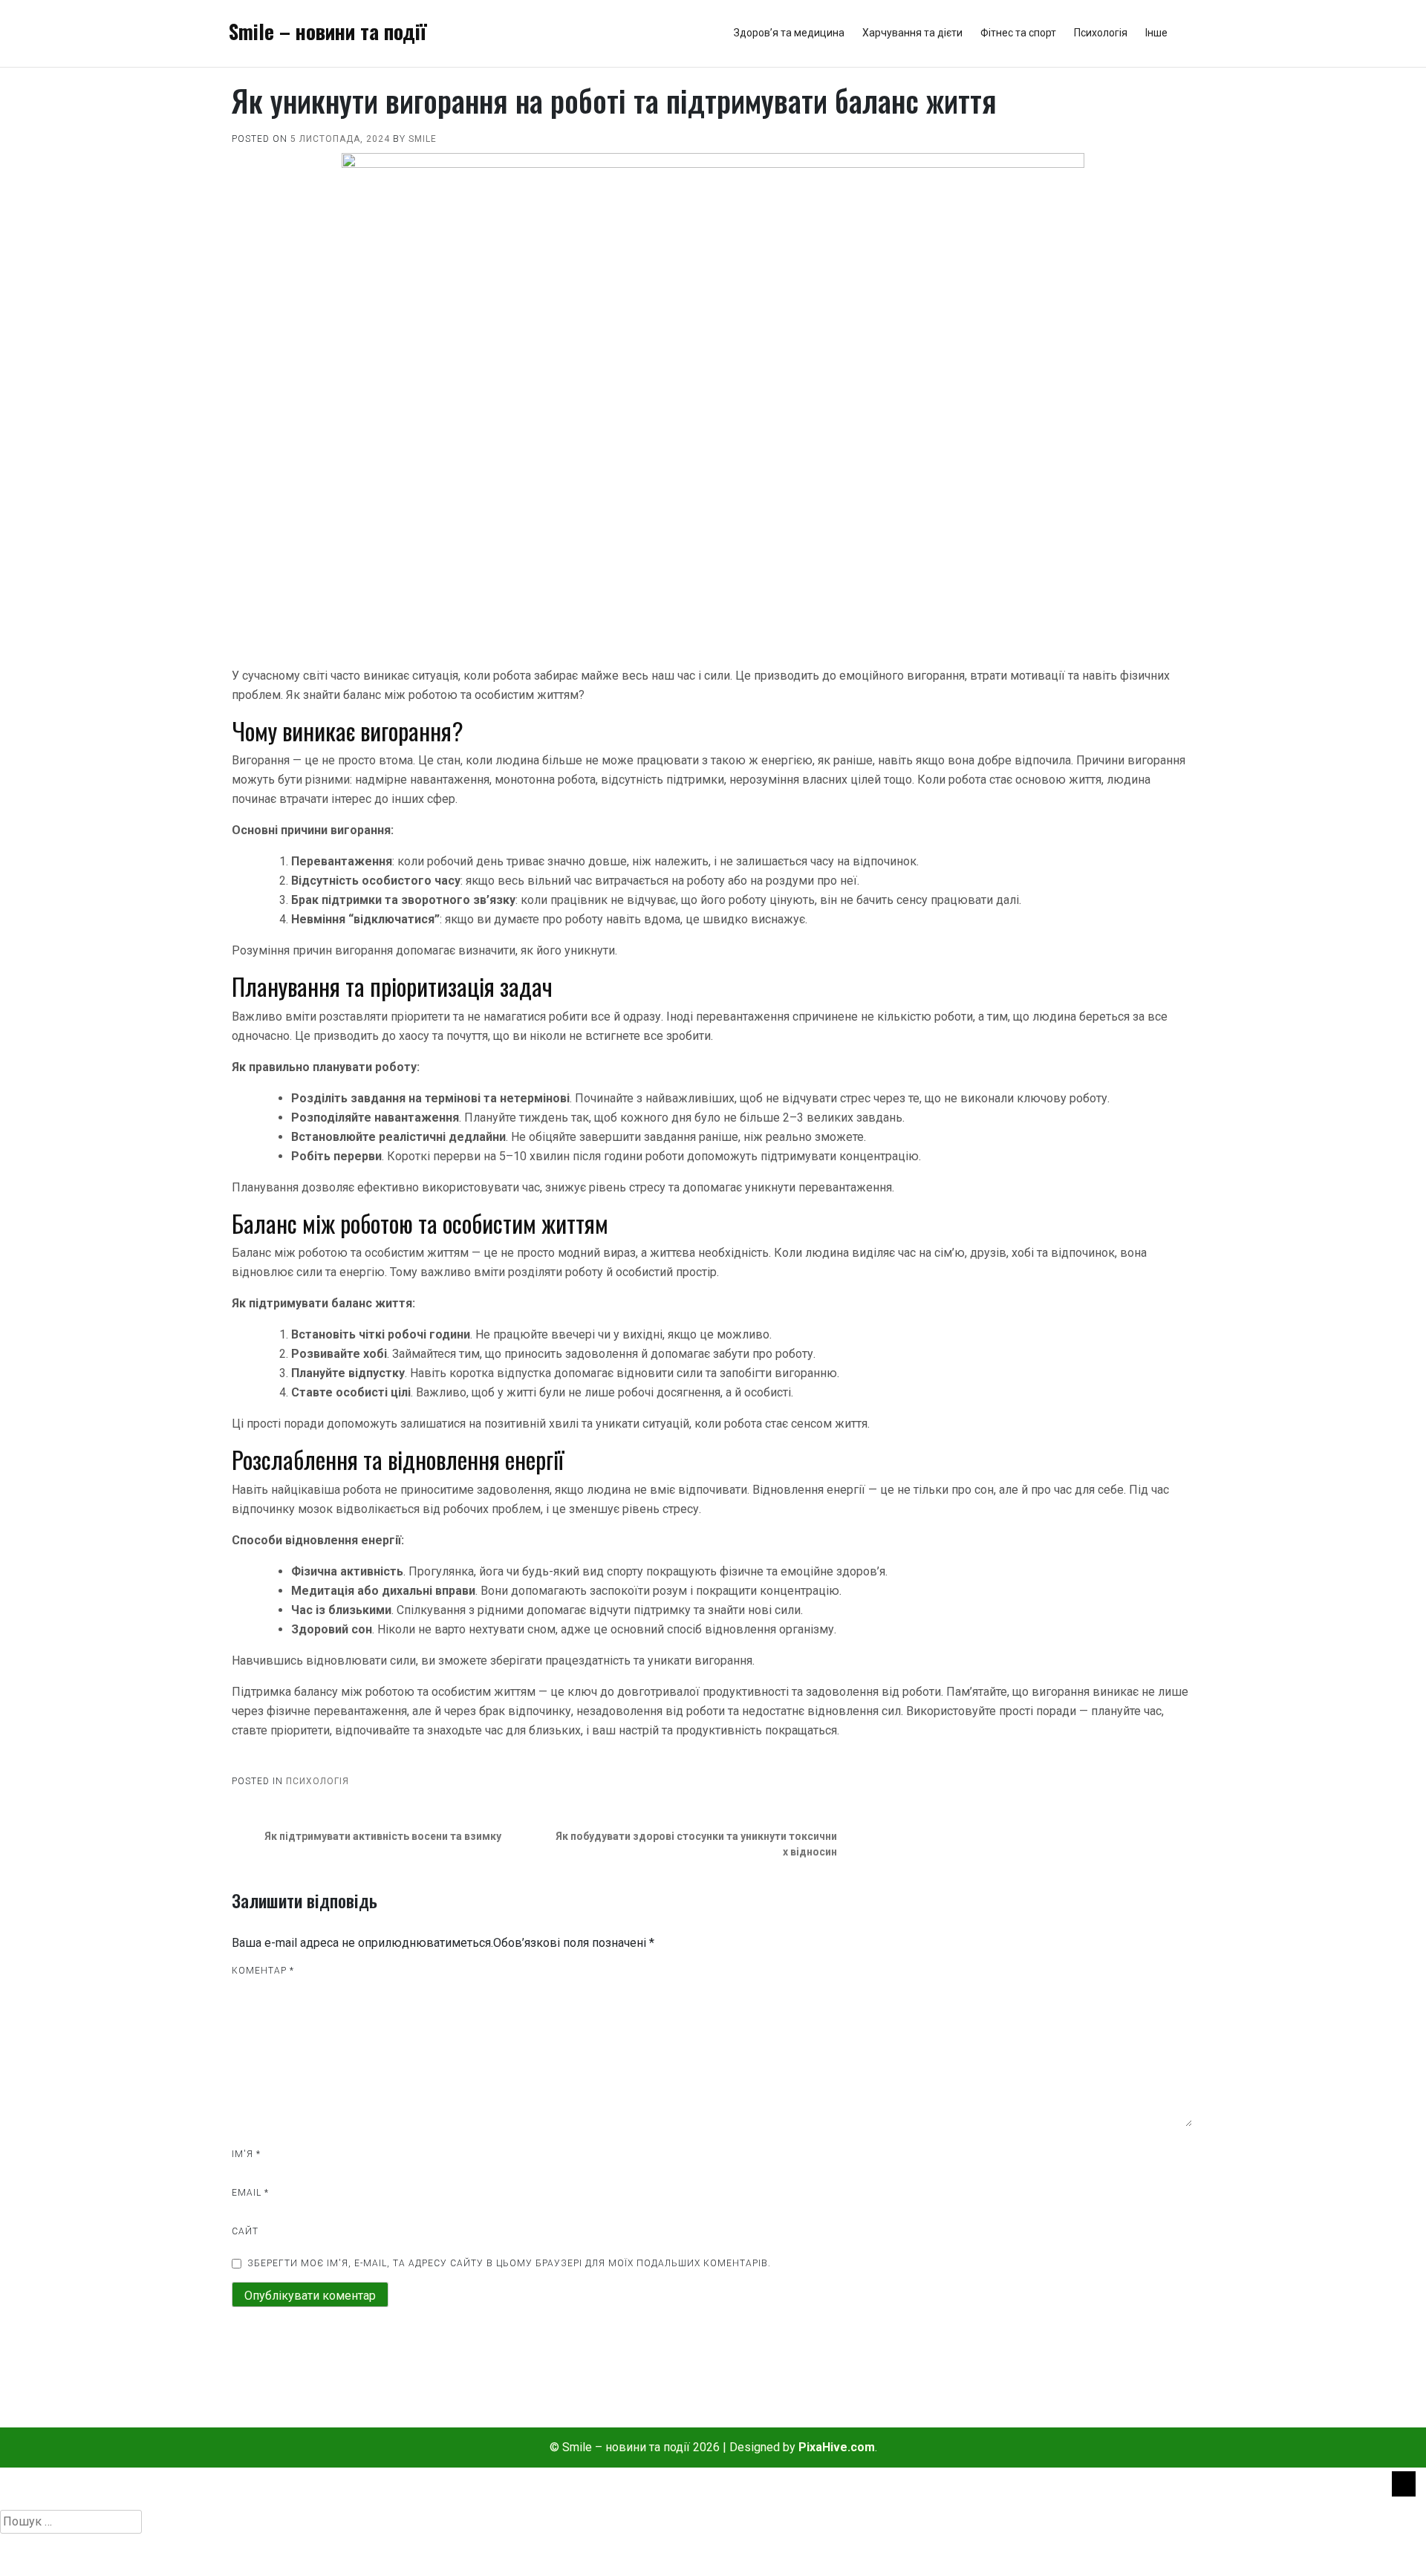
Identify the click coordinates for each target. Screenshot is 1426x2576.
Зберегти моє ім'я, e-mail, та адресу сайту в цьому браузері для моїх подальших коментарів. (509, 2263)
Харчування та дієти (912, 33)
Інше (1156, 33)
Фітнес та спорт (1018, 33)
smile (423, 139)
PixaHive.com (837, 2447)
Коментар (263, 1971)
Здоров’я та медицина (789, 33)
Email (250, 2193)
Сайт (245, 2231)
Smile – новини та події (328, 31)
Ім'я (246, 2154)
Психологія (1101, 33)
